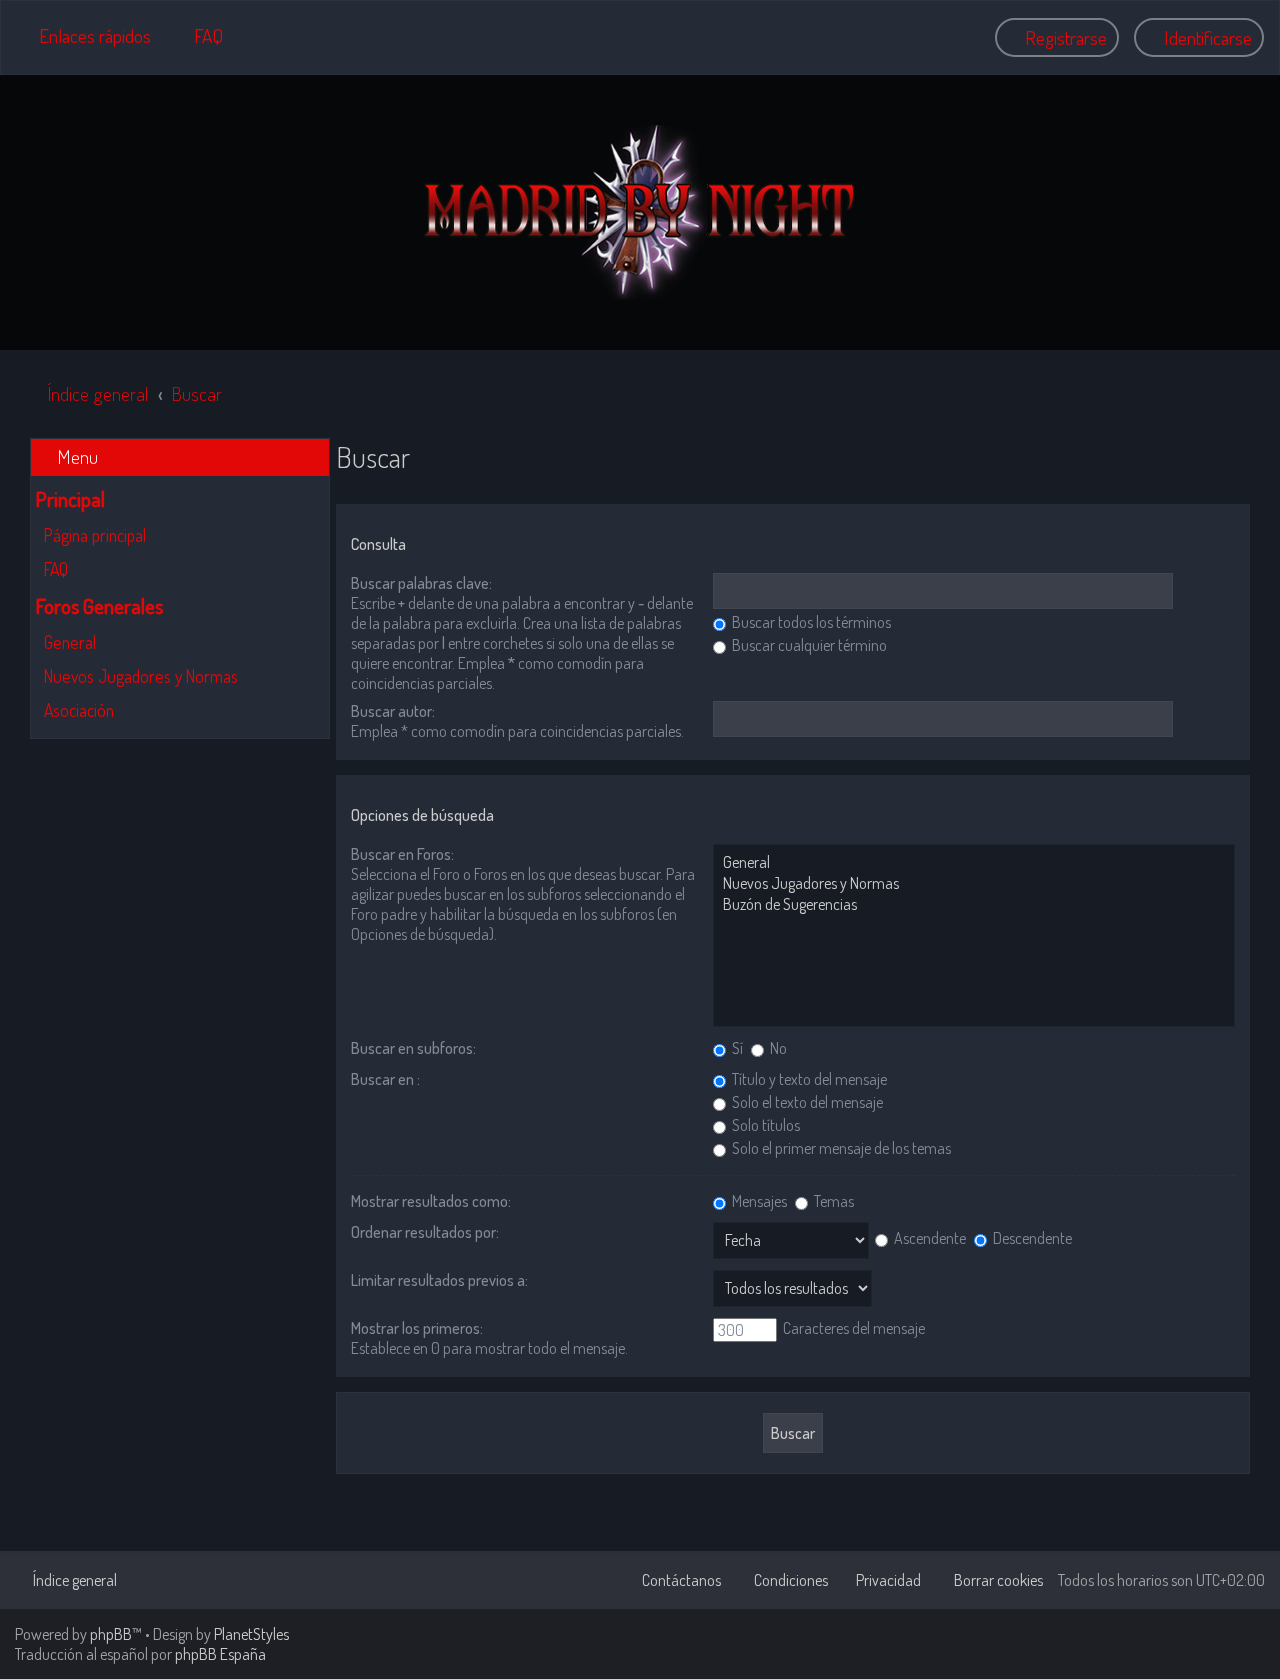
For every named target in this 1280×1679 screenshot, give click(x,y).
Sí (736, 1048)
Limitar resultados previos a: (439, 1280)
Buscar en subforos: (413, 1048)
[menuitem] (199, 35)
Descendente (1031, 1238)
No (777, 1048)
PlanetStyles (251, 1634)
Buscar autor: (393, 711)
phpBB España (220, 1654)
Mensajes (758, 1201)
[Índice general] (640, 212)
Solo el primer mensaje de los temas (840, 1148)
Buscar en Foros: (402, 854)
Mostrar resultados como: (431, 1201)
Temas (832, 1201)
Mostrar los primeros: (417, 1328)
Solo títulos (764, 1125)
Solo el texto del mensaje (806, 1102)
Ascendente (928, 1238)
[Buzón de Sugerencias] (974, 904)
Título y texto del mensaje (808, 1079)
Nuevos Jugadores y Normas (141, 676)
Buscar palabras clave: (421, 583)
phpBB (111, 1634)
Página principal (95, 535)
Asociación (79, 710)
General (70, 642)
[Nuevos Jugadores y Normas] (974, 883)
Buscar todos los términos (810, 622)
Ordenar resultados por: (425, 1232)
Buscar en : (385, 1079)
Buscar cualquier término (808, 645)
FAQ (56, 569)
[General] (974, 862)
